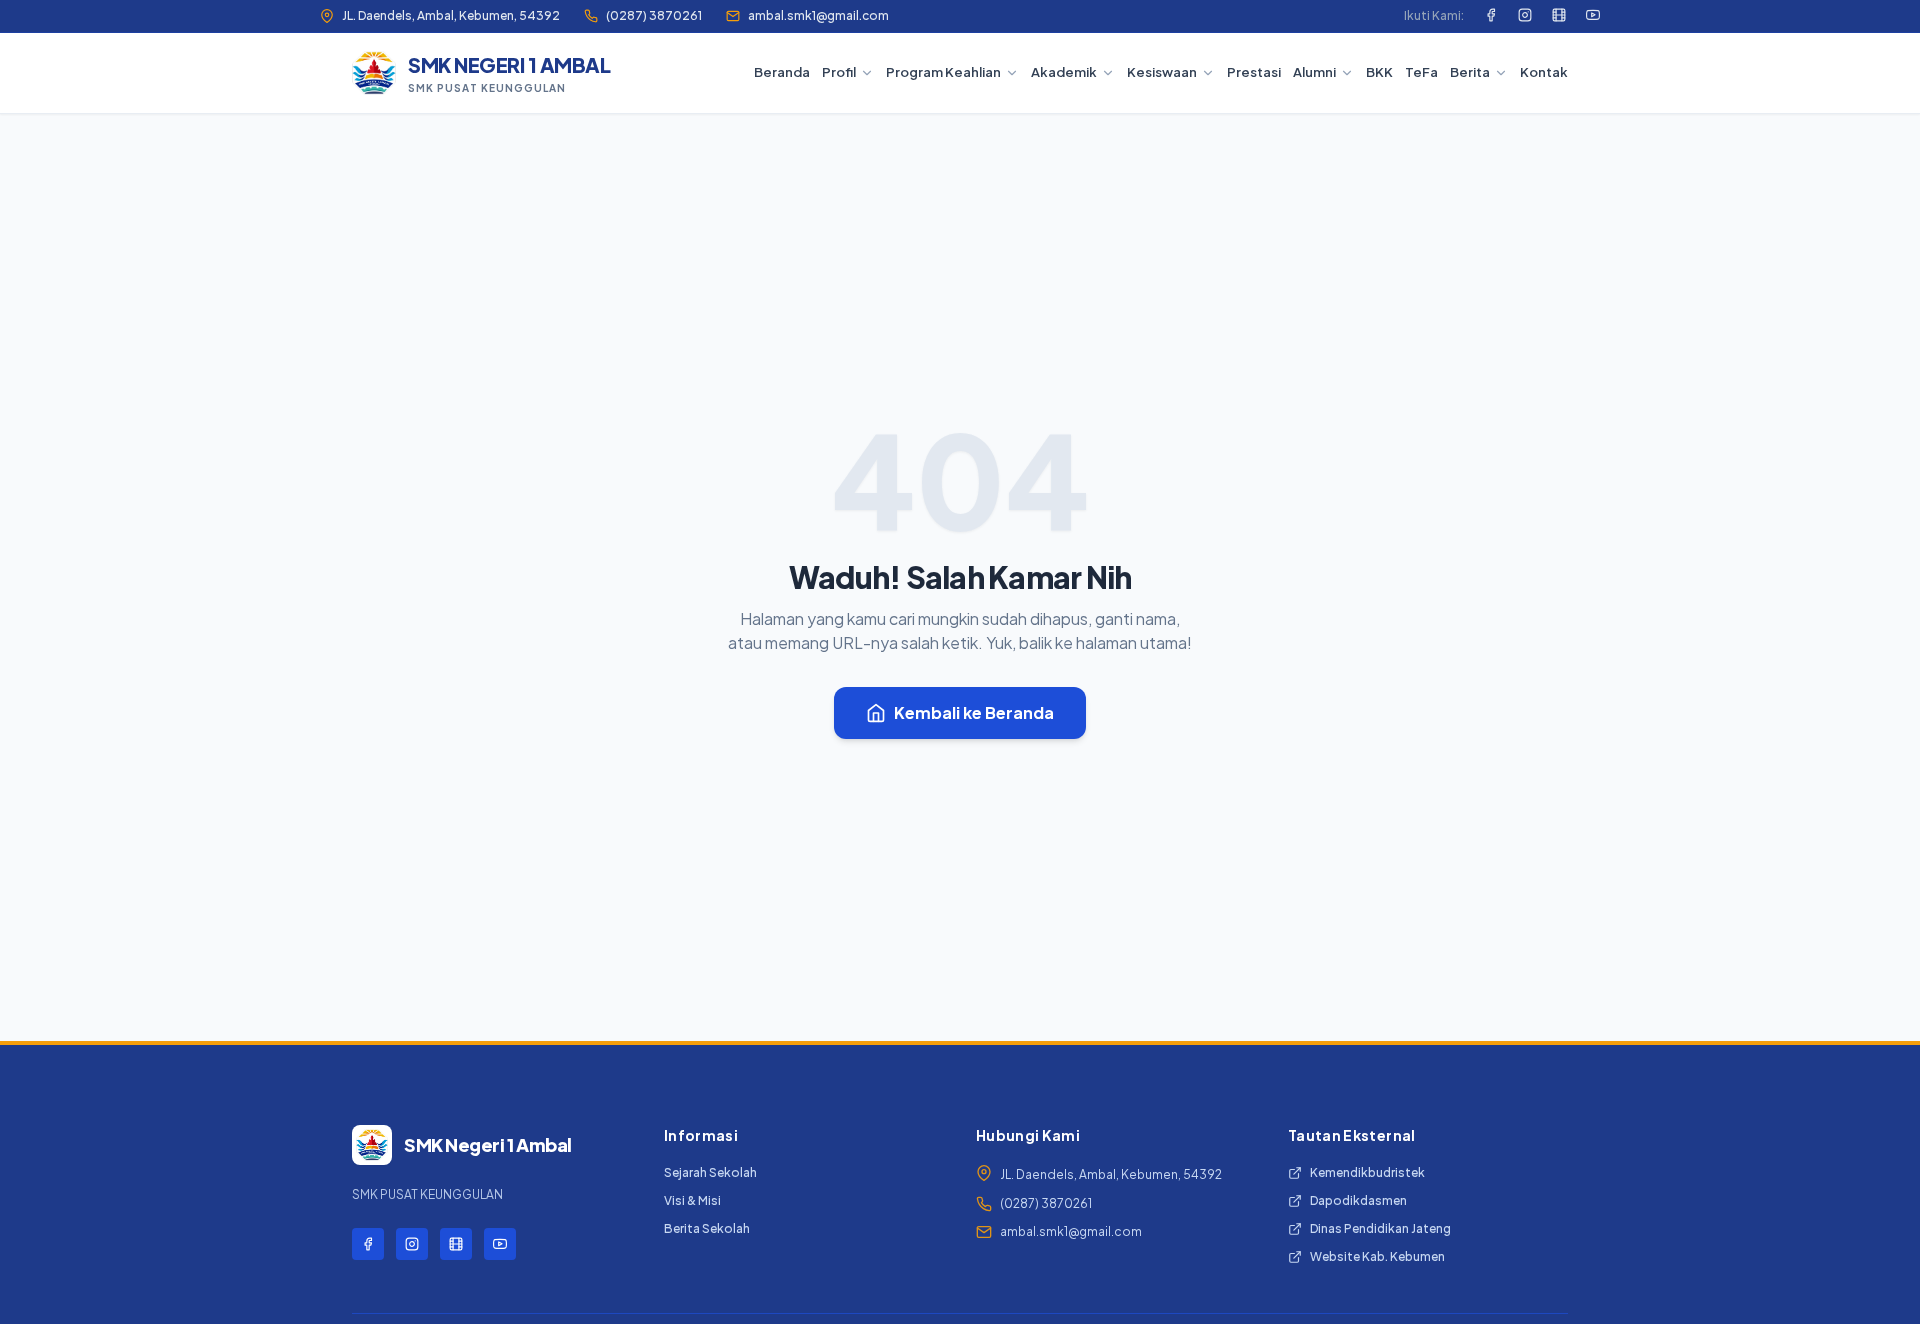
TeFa (1421, 72)
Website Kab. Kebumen (1377, 1256)
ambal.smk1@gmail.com (818, 15)
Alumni (1314, 72)
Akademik (1064, 72)
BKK (1379, 72)
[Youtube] (1593, 16)
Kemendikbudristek (1367, 1172)
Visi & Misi (692, 1200)
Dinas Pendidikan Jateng (1380, 1228)
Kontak (1544, 72)
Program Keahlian (943, 72)
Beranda (782, 72)
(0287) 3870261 (654, 15)
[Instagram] (1525, 16)
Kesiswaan (1162, 72)
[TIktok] (1559, 16)
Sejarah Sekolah (710, 1172)
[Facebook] (1491, 16)
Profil (839, 72)
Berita (1470, 72)
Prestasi (1254, 72)
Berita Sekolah (707, 1228)
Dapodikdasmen (1358, 1200)
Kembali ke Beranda (974, 712)
